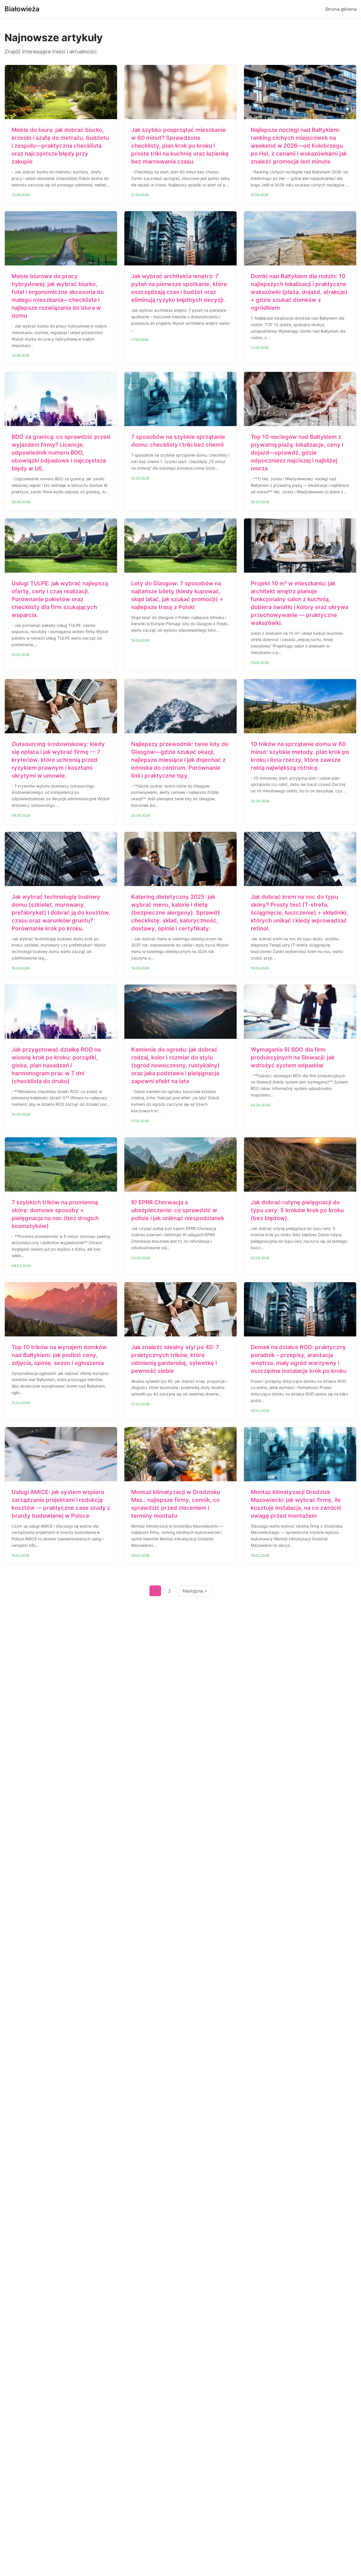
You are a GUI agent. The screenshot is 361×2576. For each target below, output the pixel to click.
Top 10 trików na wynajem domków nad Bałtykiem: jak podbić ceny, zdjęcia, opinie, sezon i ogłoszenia (59, 1355)
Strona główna (341, 9)
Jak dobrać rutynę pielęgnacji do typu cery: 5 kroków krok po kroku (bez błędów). (297, 1210)
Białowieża (22, 9)
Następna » (195, 1591)
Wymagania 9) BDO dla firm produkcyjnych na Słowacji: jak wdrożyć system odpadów (293, 1057)
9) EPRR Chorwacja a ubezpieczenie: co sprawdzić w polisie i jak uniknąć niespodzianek (178, 1210)
